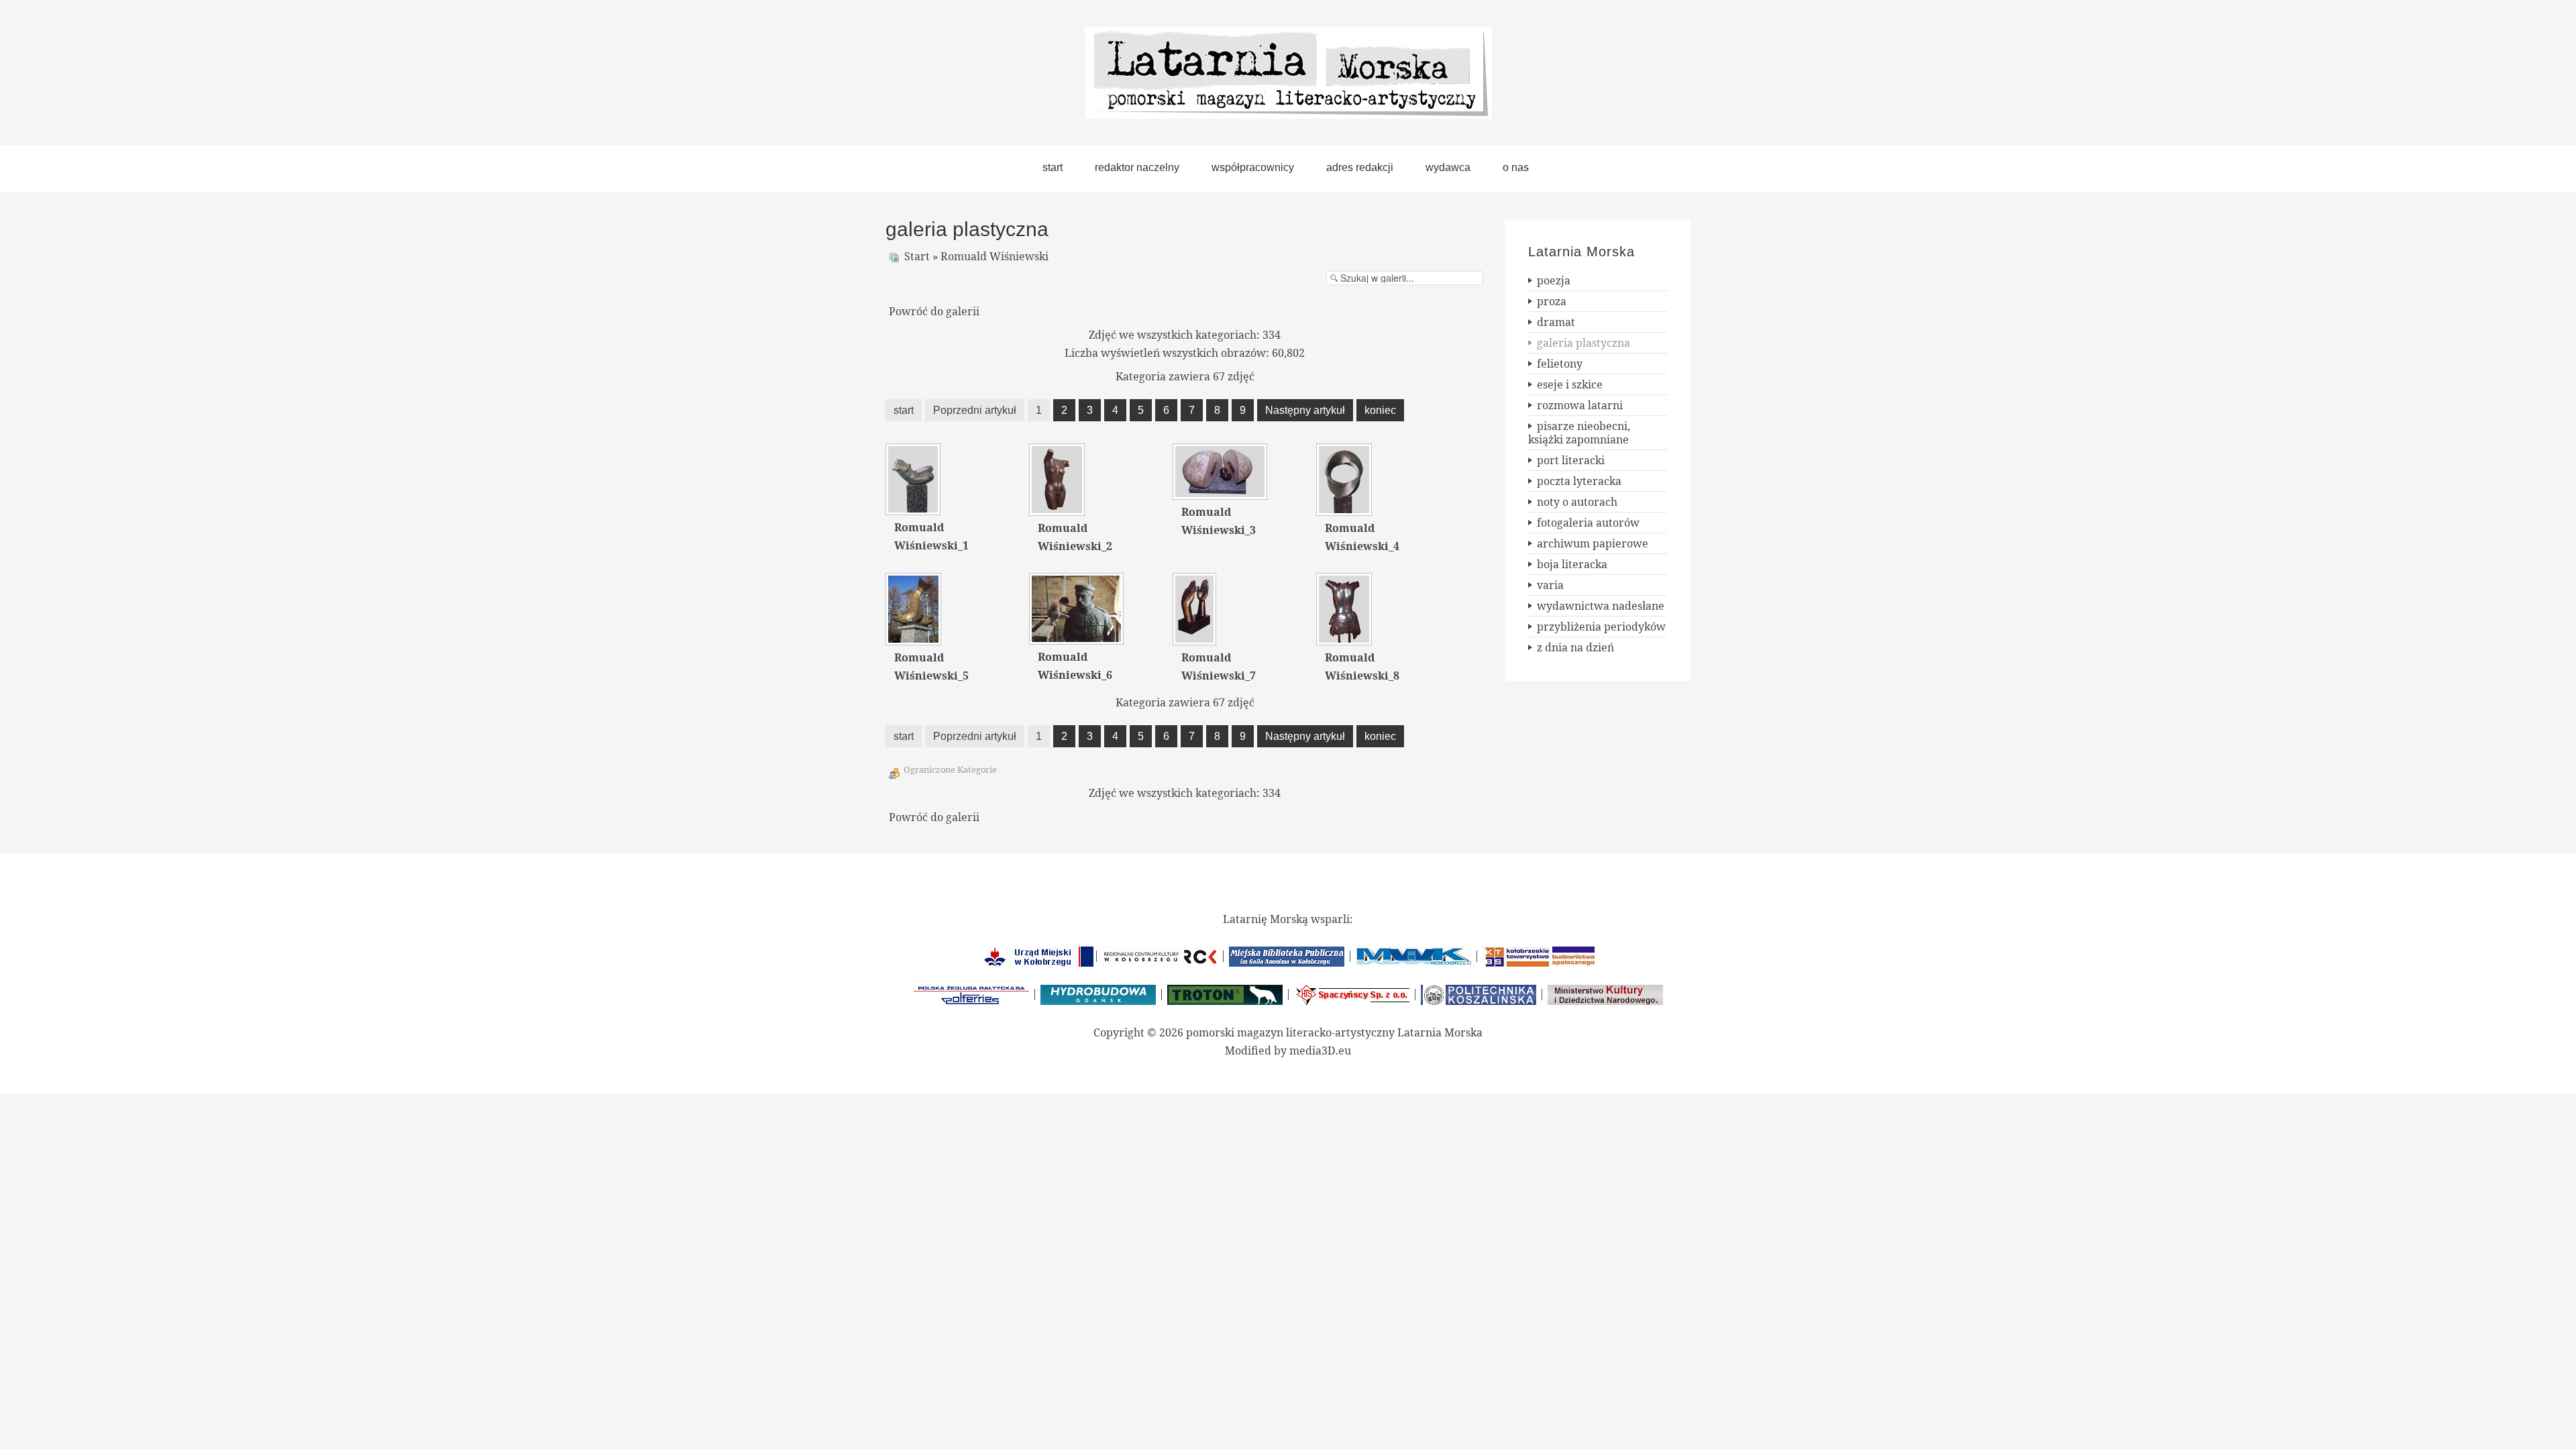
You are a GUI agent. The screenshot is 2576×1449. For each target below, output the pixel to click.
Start (917, 256)
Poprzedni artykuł (975, 410)
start (904, 410)
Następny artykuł (1305, 410)
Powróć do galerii (934, 311)
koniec (1380, 410)
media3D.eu (1320, 1051)
